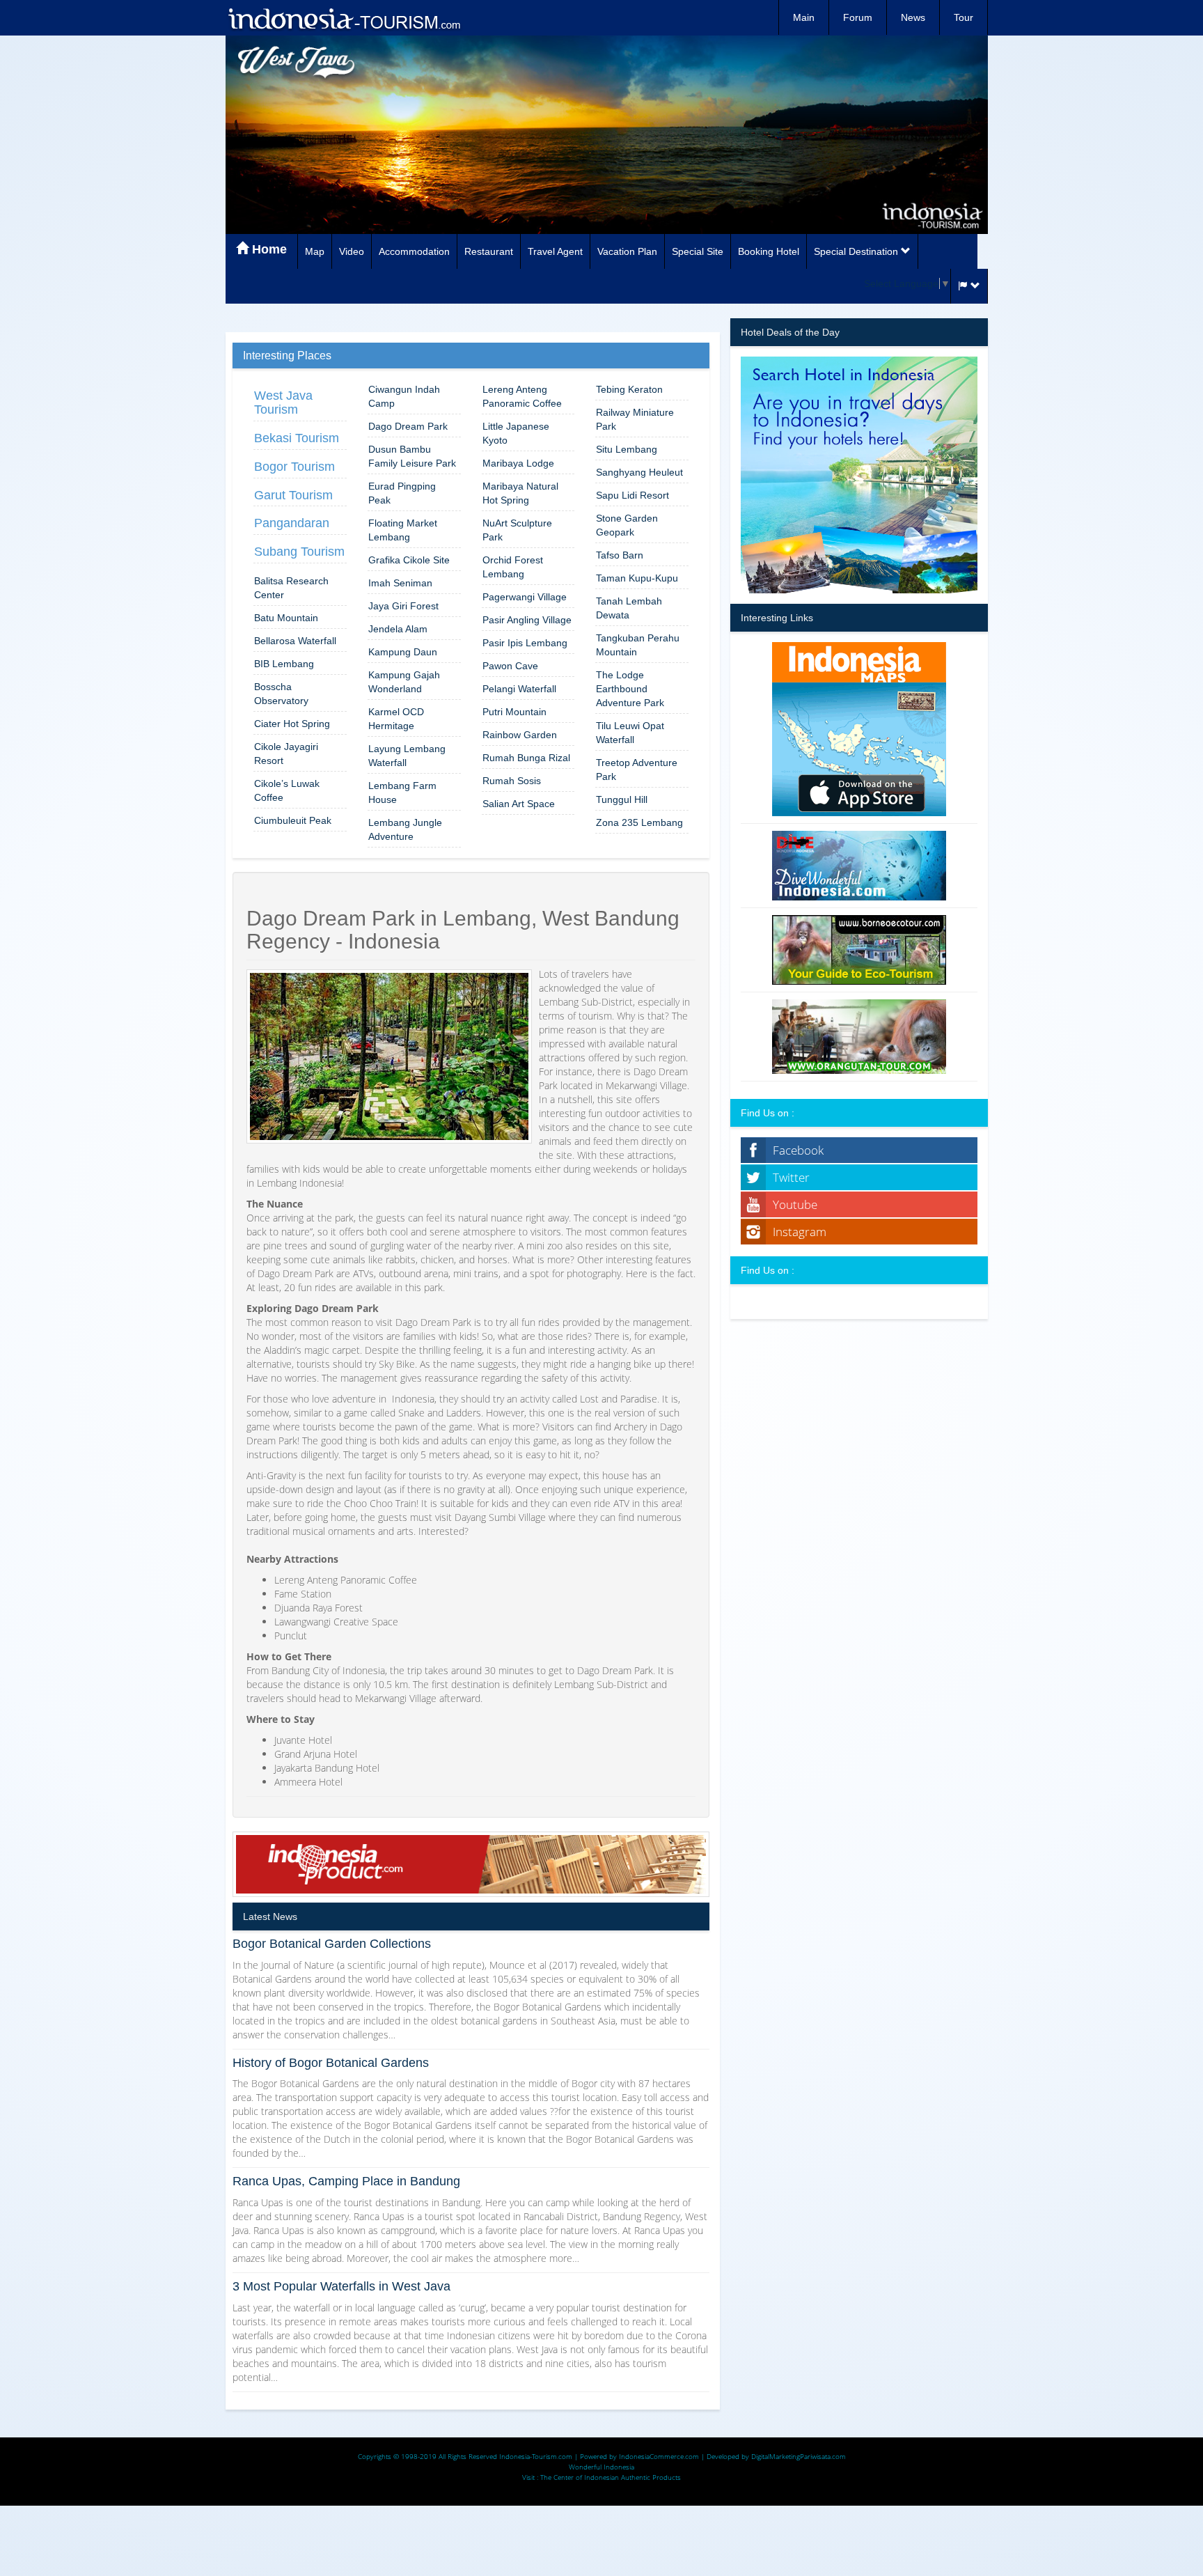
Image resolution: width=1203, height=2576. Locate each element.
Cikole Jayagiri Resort (286, 754)
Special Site (698, 251)
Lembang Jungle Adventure (405, 829)
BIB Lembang (284, 664)
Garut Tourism (293, 495)
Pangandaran (292, 523)
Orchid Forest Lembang (513, 567)
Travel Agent (555, 251)
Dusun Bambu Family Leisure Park (412, 456)
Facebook (798, 1150)
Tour (964, 17)
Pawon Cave (510, 666)
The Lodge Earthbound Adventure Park (630, 689)
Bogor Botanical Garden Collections (332, 1944)
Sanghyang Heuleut (639, 472)
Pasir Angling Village (527, 620)
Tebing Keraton (629, 389)
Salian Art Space (519, 804)
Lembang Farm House (402, 793)
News (913, 17)
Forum (858, 17)
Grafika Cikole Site (409, 560)
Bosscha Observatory (281, 694)
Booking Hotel (769, 251)
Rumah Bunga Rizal (526, 758)
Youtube (795, 1204)
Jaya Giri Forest (403, 606)
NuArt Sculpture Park (517, 530)
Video (352, 251)
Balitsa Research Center (291, 588)
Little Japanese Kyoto (516, 433)
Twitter (791, 1177)
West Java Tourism (283, 403)
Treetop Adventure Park (637, 770)
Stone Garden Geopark (627, 525)
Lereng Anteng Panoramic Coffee (522, 396)
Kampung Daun (403, 652)
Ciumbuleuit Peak (293, 820)
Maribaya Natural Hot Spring (520, 493)
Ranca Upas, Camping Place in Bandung (346, 2181)
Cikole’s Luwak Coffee (287, 790)
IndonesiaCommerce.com (659, 2456)
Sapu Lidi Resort (632, 495)
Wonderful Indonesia (601, 2467)
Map (315, 251)
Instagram (800, 1232)
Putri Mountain (514, 712)
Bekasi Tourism (297, 438)
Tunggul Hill (622, 799)
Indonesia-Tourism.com (536, 2456)
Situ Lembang (627, 449)
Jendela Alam (398, 629)
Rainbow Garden (520, 735)
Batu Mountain (286, 618)
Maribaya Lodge (518, 463)
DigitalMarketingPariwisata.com (799, 2456)
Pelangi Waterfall (519, 689)
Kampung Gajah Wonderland (404, 682)
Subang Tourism (299, 552)
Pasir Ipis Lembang (525, 643)
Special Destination (857, 251)
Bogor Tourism (294, 467)
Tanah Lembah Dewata (629, 608)
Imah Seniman (400, 583)
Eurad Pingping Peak (402, 493)
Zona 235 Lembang (639, 822)
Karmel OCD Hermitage (396, 719)
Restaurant (489, 251)
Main (804, 17)
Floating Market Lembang (403, 530)
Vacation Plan (627, 251)
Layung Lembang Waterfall (407, 756)
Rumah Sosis (512, 781)
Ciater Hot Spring (292, 724)
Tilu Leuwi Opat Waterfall (630, 733)
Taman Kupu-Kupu (637, 578)
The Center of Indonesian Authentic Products (611, 2477)
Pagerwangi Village (525, 597)
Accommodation (414, 251)
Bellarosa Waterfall (295, 641)
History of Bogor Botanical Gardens (331, 2063)
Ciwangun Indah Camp (404, 396)
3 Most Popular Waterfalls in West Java (341, 2286)
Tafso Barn (620, 555)
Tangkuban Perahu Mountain (638, 645)
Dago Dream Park (408, 426)
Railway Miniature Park (635, 419)
